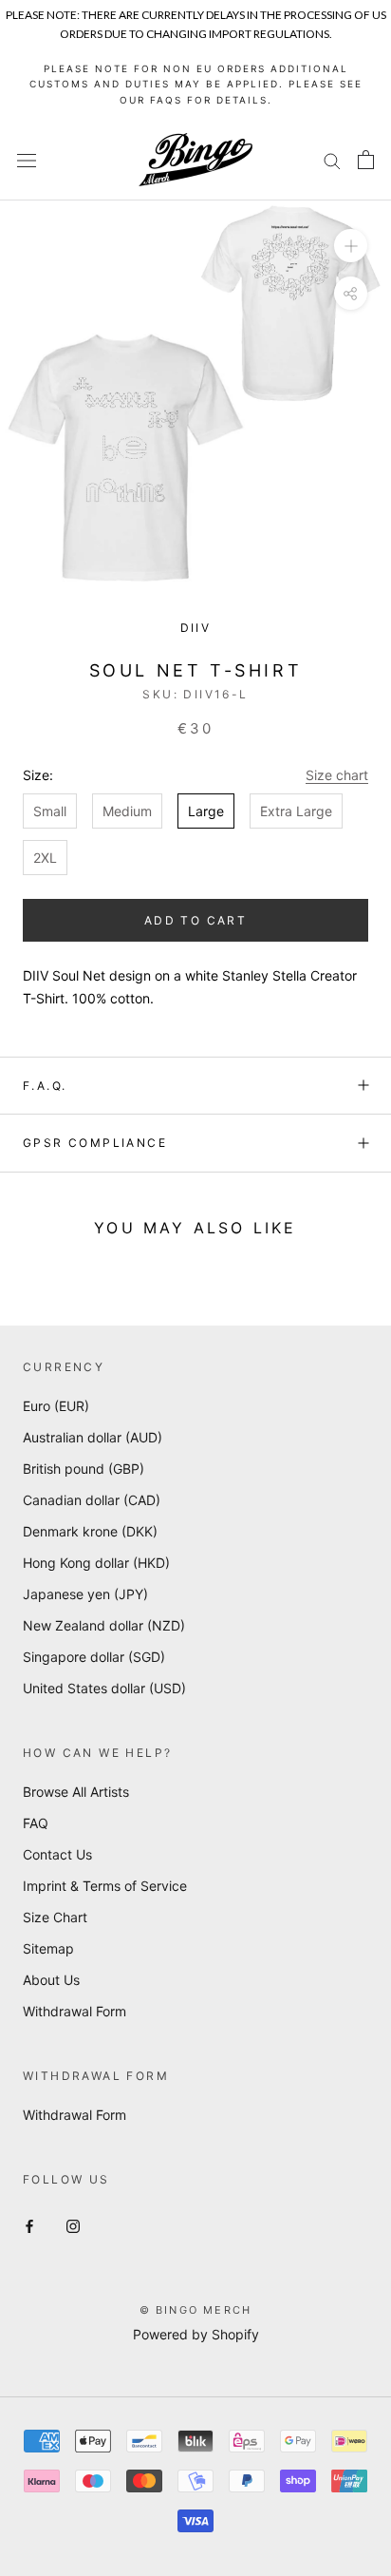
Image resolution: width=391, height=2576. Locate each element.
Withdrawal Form (74, 2011)
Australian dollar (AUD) (93, 1437)
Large (206, 811)
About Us (51, 1980)
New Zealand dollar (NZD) (104, 1625)
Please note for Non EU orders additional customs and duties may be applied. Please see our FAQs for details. (196, 84)
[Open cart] (366, 160)
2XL (45, 858)
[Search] (332, 160)
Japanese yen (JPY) (85, 1594)
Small (50, 811)
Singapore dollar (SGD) (94, 1657)
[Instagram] (73, 2225)
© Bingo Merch (196, 2310)
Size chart (337, 775)
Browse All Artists (76, 1792)
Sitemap (48, 1948)
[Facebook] (29, 2225)
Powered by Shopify (196, 2334)
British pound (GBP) (84, 1469)
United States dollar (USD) (104, 1688)
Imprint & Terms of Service (105, 1886)
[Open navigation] (27, 160)
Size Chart (55, 1917)
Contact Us (57, 1854)
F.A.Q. (45, 1086)
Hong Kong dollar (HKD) (96, 1563)
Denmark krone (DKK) (90, 1531)
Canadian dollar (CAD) (92, 1500)
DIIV (196, 628)
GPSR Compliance (95, 1143)
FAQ (36, 1823)
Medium (127, 811)
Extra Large (296, 811)
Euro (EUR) (56, 1406)
